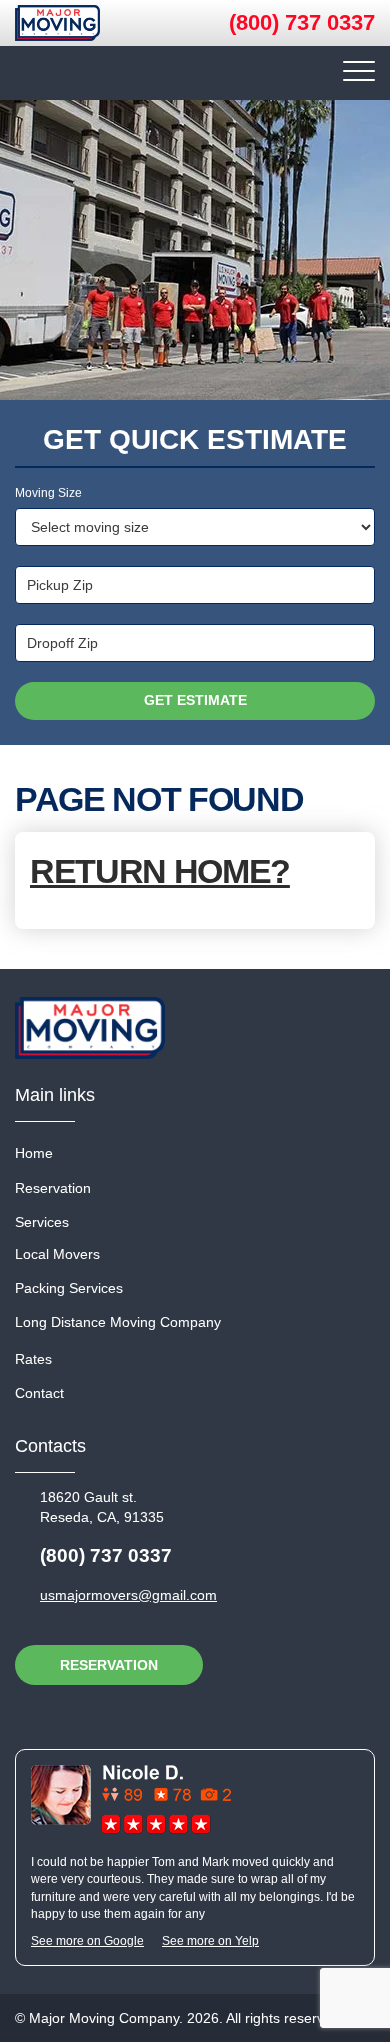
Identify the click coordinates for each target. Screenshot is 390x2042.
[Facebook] (166, 1712)
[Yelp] (30, 1712)
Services (42, 1222)
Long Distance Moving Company (118, 1322)
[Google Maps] (131, 1799)
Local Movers (57, 1254)
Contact (39, 1393)
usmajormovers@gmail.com (128, 1595)
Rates (33, 1359)
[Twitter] (132, 1712)
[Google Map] (64, 1712)
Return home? (160, 871)
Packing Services (69, 1288)
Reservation (53, 1188)
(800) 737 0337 (302, 22)
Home (34, 1153)
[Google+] (98, 1712)
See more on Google (87, 1941)
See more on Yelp (210, 1941)
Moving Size (48, 493)
